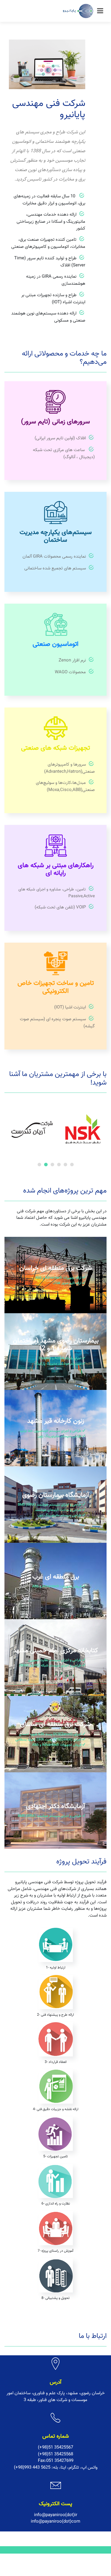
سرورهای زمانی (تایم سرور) (55, 422)
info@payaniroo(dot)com (55, 2522)
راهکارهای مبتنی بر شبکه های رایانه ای (56, 869)
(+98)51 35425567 (55, 2448)
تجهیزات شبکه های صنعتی (55, 748)
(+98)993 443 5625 (32, 2468)
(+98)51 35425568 (55, 2454)
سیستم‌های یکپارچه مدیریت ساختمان (56, 536)
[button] (39, 1165)
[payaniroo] (79, 12)
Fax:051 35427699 (56, 2461)
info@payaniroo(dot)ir (56, 2515)
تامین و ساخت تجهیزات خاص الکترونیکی (56, 987)
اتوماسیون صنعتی (55, 644)
